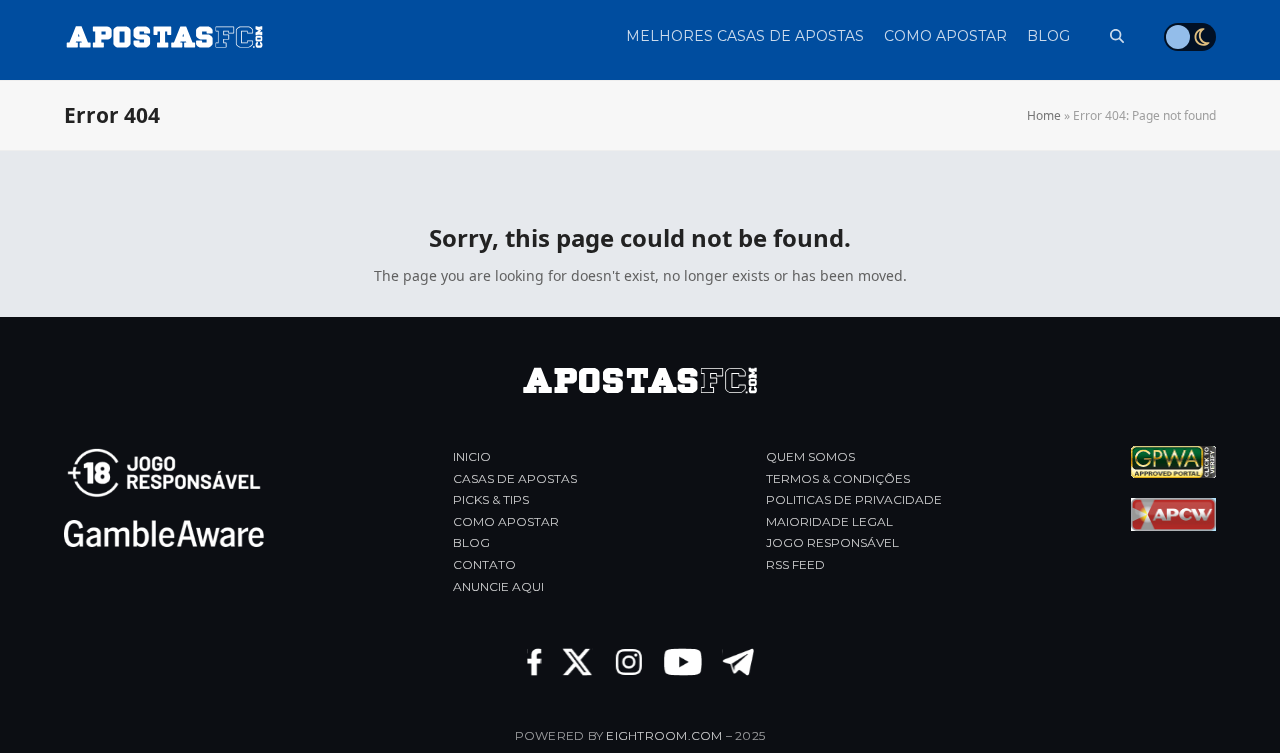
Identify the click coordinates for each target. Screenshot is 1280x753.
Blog (471, 542)
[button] (1107, 36)
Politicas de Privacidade (854, 499)
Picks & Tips (491, 499)
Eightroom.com (664, 735)
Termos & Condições (838, 478)
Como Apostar (506, 521)
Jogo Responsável (832, 542)
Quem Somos (810, 456)
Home (1044, 115)
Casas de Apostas (515, 478)
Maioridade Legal (829, 521)
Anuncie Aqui (498, 586)
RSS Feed (795, 564)
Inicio (472, 456)
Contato (484, 564)
